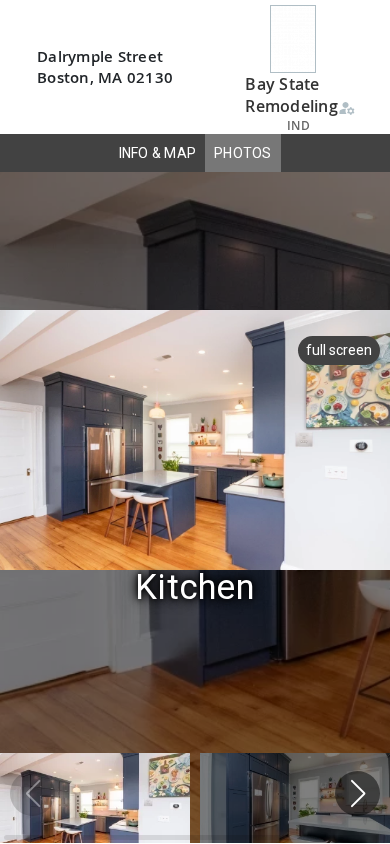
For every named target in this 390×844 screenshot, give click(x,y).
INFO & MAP (158, 153)
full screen (339, 350)
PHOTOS (243, 153)
